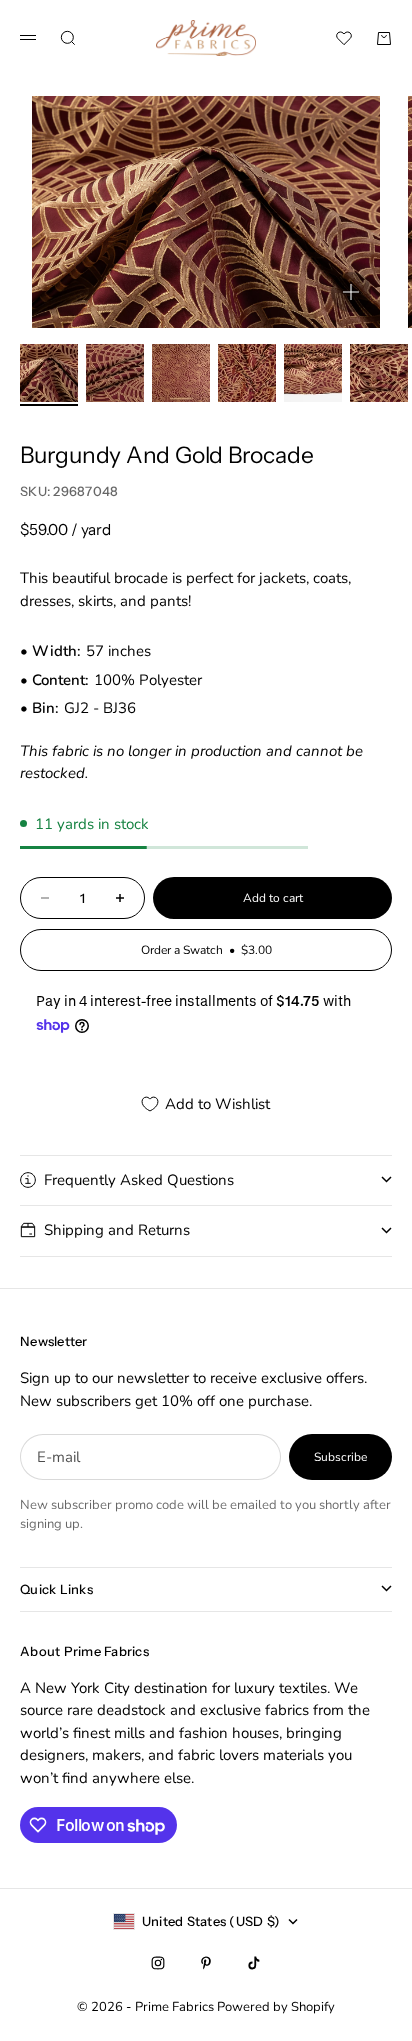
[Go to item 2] (115, 373)
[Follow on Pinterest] (206, 1963)
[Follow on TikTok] (254, 1963)
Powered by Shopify (276, 2007)
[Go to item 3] (181, 373)
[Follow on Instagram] (158, 1963)
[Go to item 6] (379, 373)
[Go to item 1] (49, 373)
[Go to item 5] (313, 373)
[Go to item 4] (247, 373)
